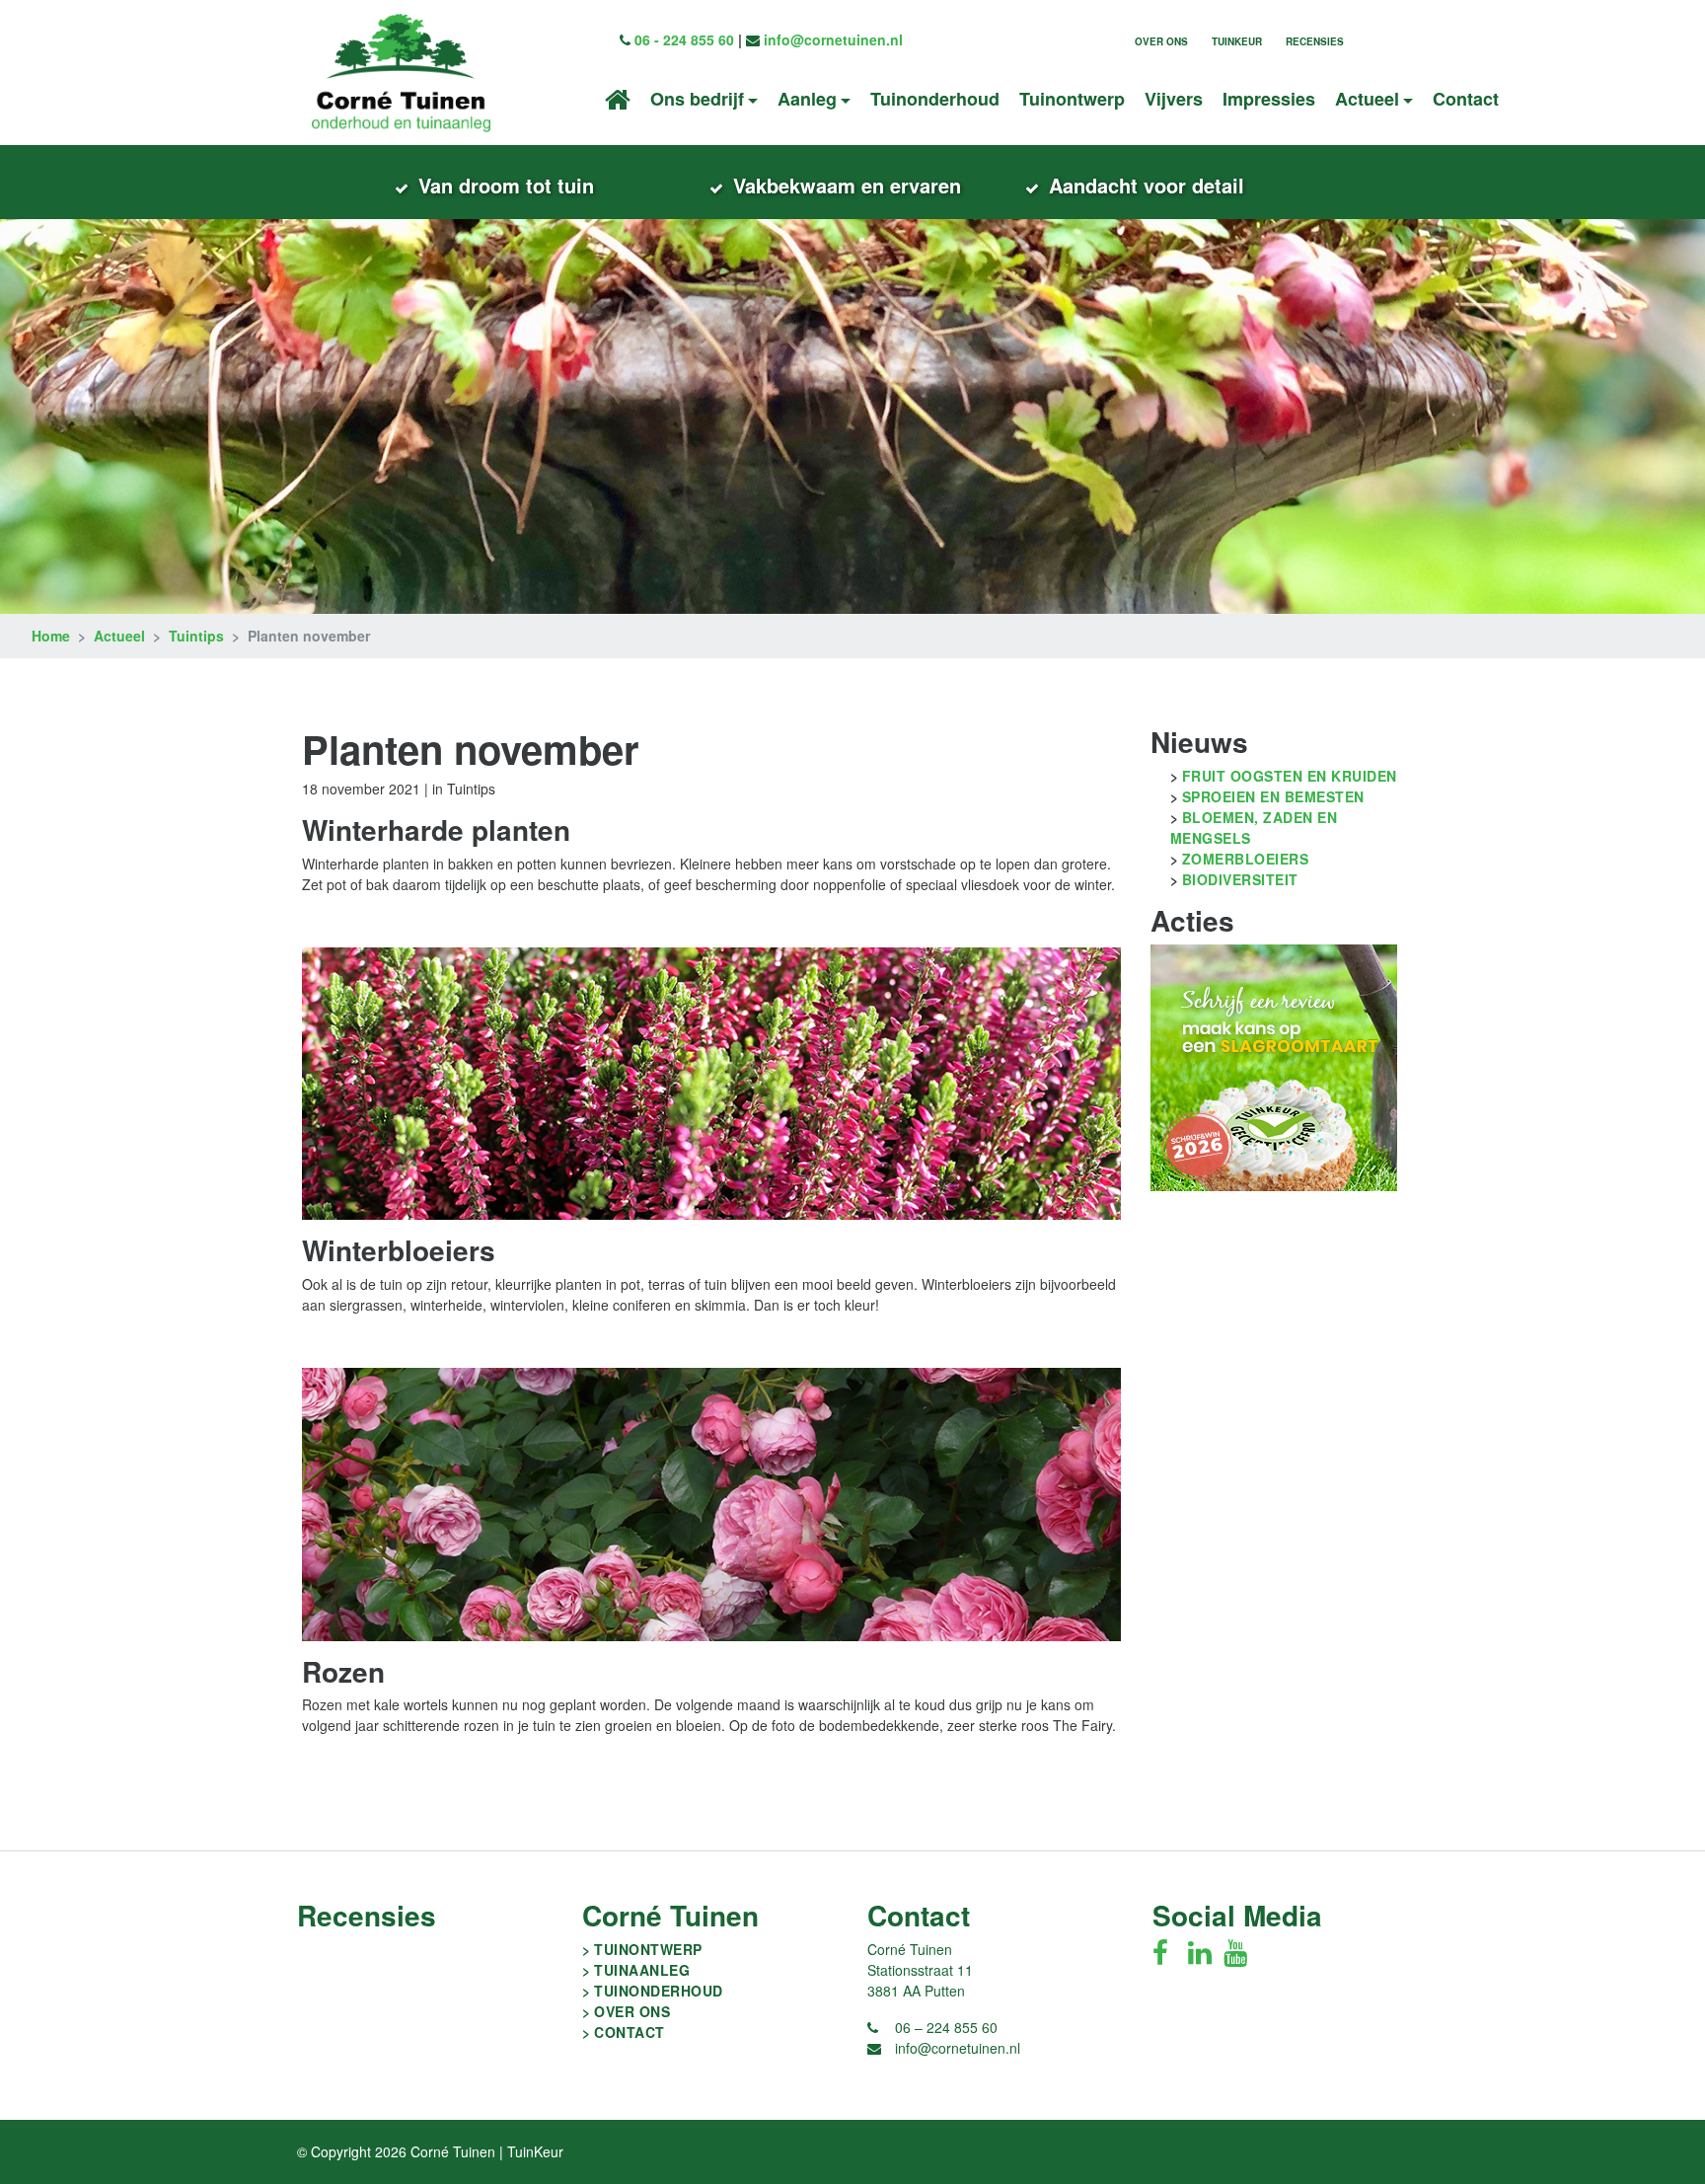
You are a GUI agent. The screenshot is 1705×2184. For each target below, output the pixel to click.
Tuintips (196, 636)
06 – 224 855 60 (946, 2027)
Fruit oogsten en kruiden (1290, 776)
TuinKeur (1237, 41)
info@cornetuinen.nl (833, 39)
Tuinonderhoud (935, 99)
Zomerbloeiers (1246, 859)
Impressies (1269, 99)
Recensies (1315, 41)
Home (51, 636)
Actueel (119, 636)
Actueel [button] (1367, 99)
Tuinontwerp (1072, 99)
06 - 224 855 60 (684, 39)
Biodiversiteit (1240, 879)
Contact (1466, 99)
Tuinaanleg (642, 1970)
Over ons (1161, 41)
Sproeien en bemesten (1273, 796)
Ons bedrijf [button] (697, 99)
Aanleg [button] (807, 99)
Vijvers (1174, 99)
